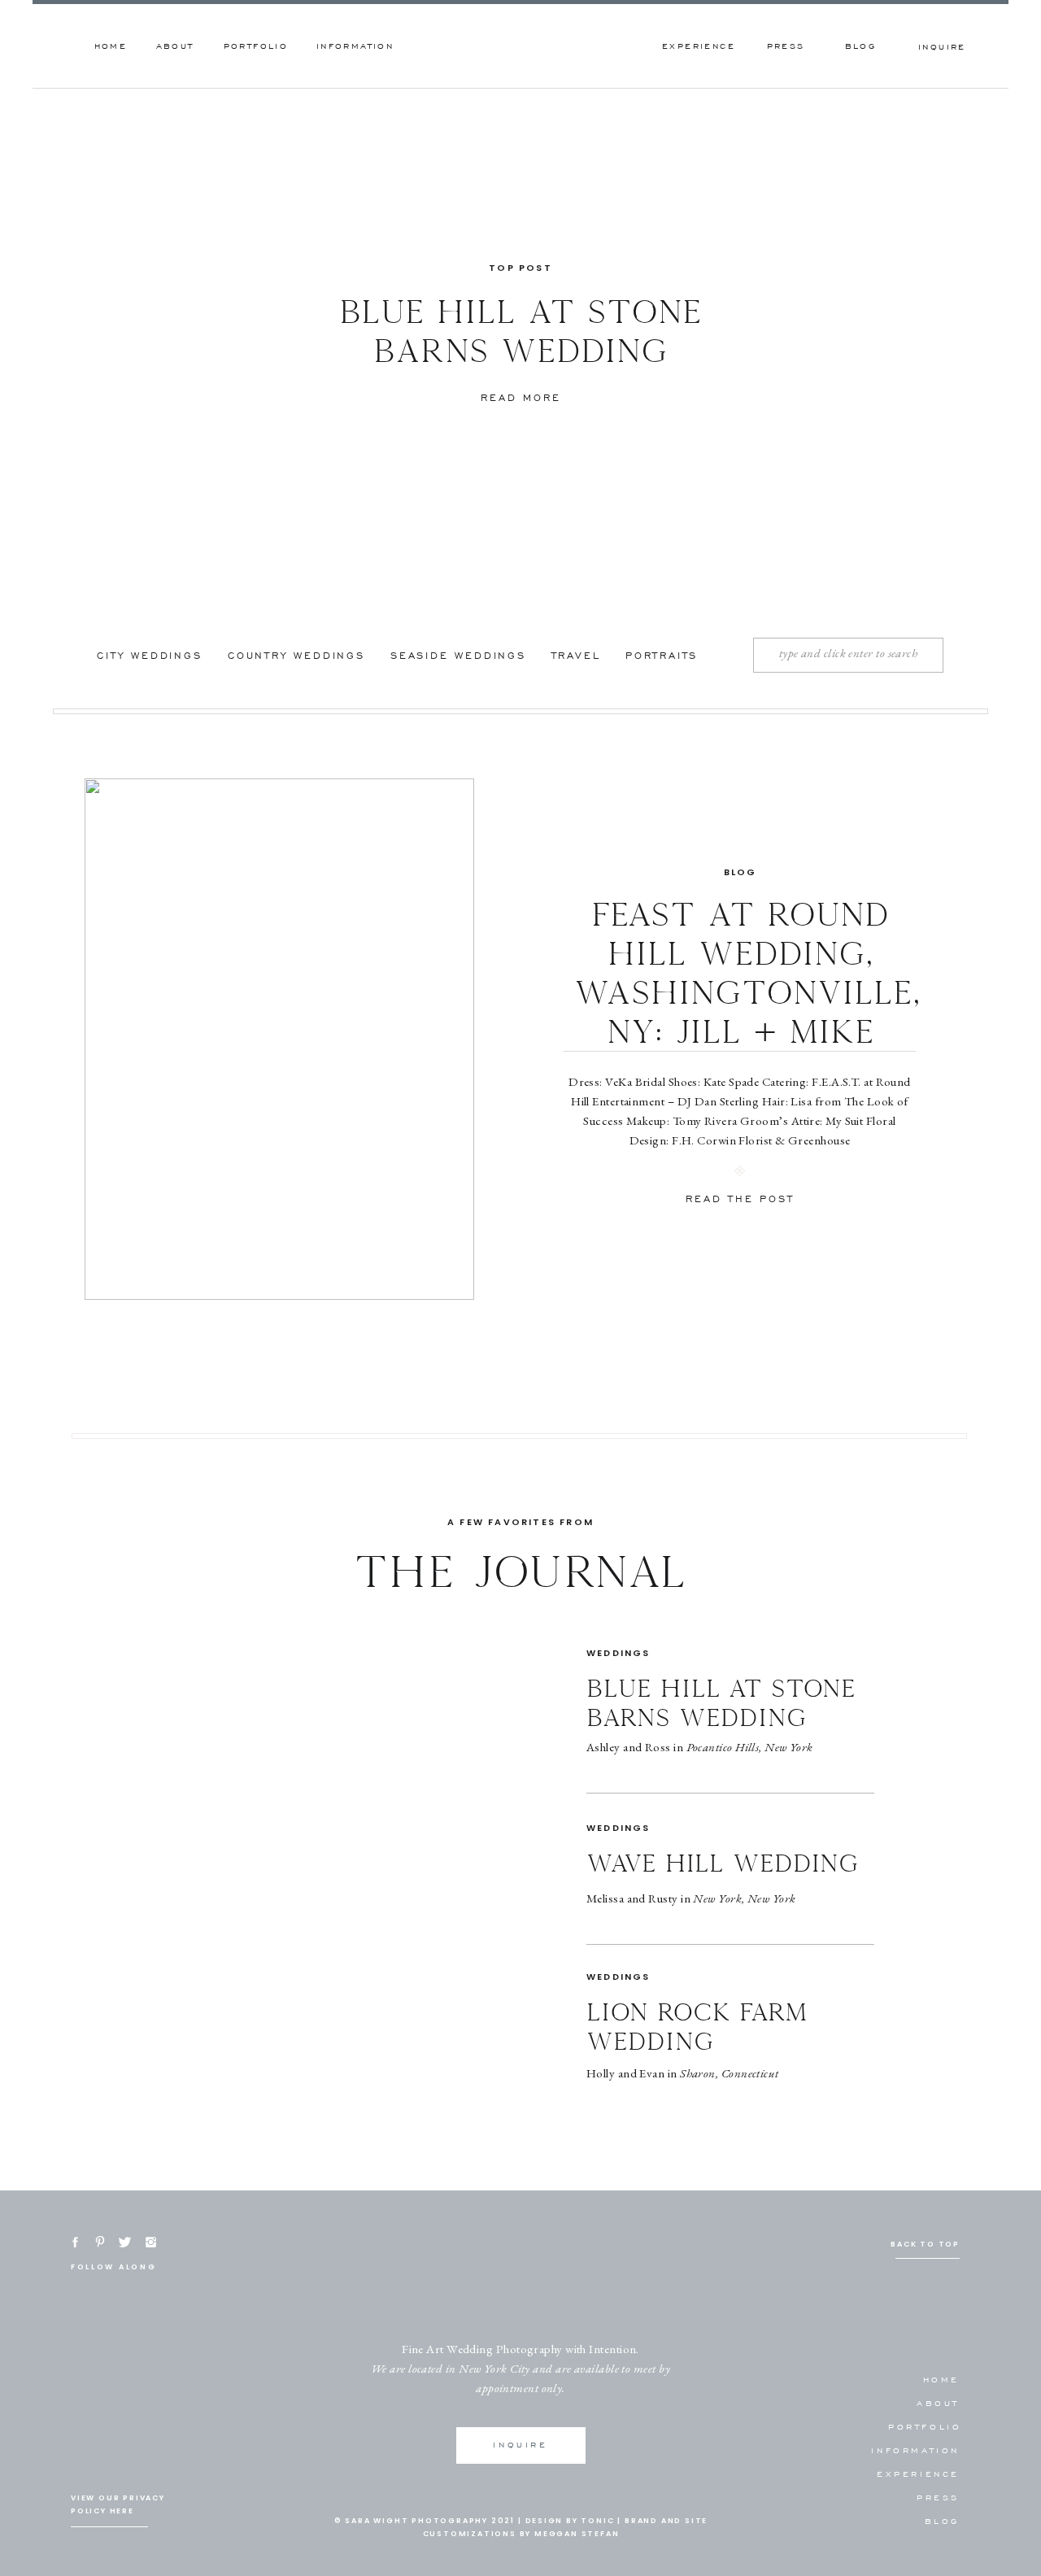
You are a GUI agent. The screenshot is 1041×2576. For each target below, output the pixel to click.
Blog (740, 872)
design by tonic (570, 2521)
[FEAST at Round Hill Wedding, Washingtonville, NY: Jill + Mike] (279, 1039)
